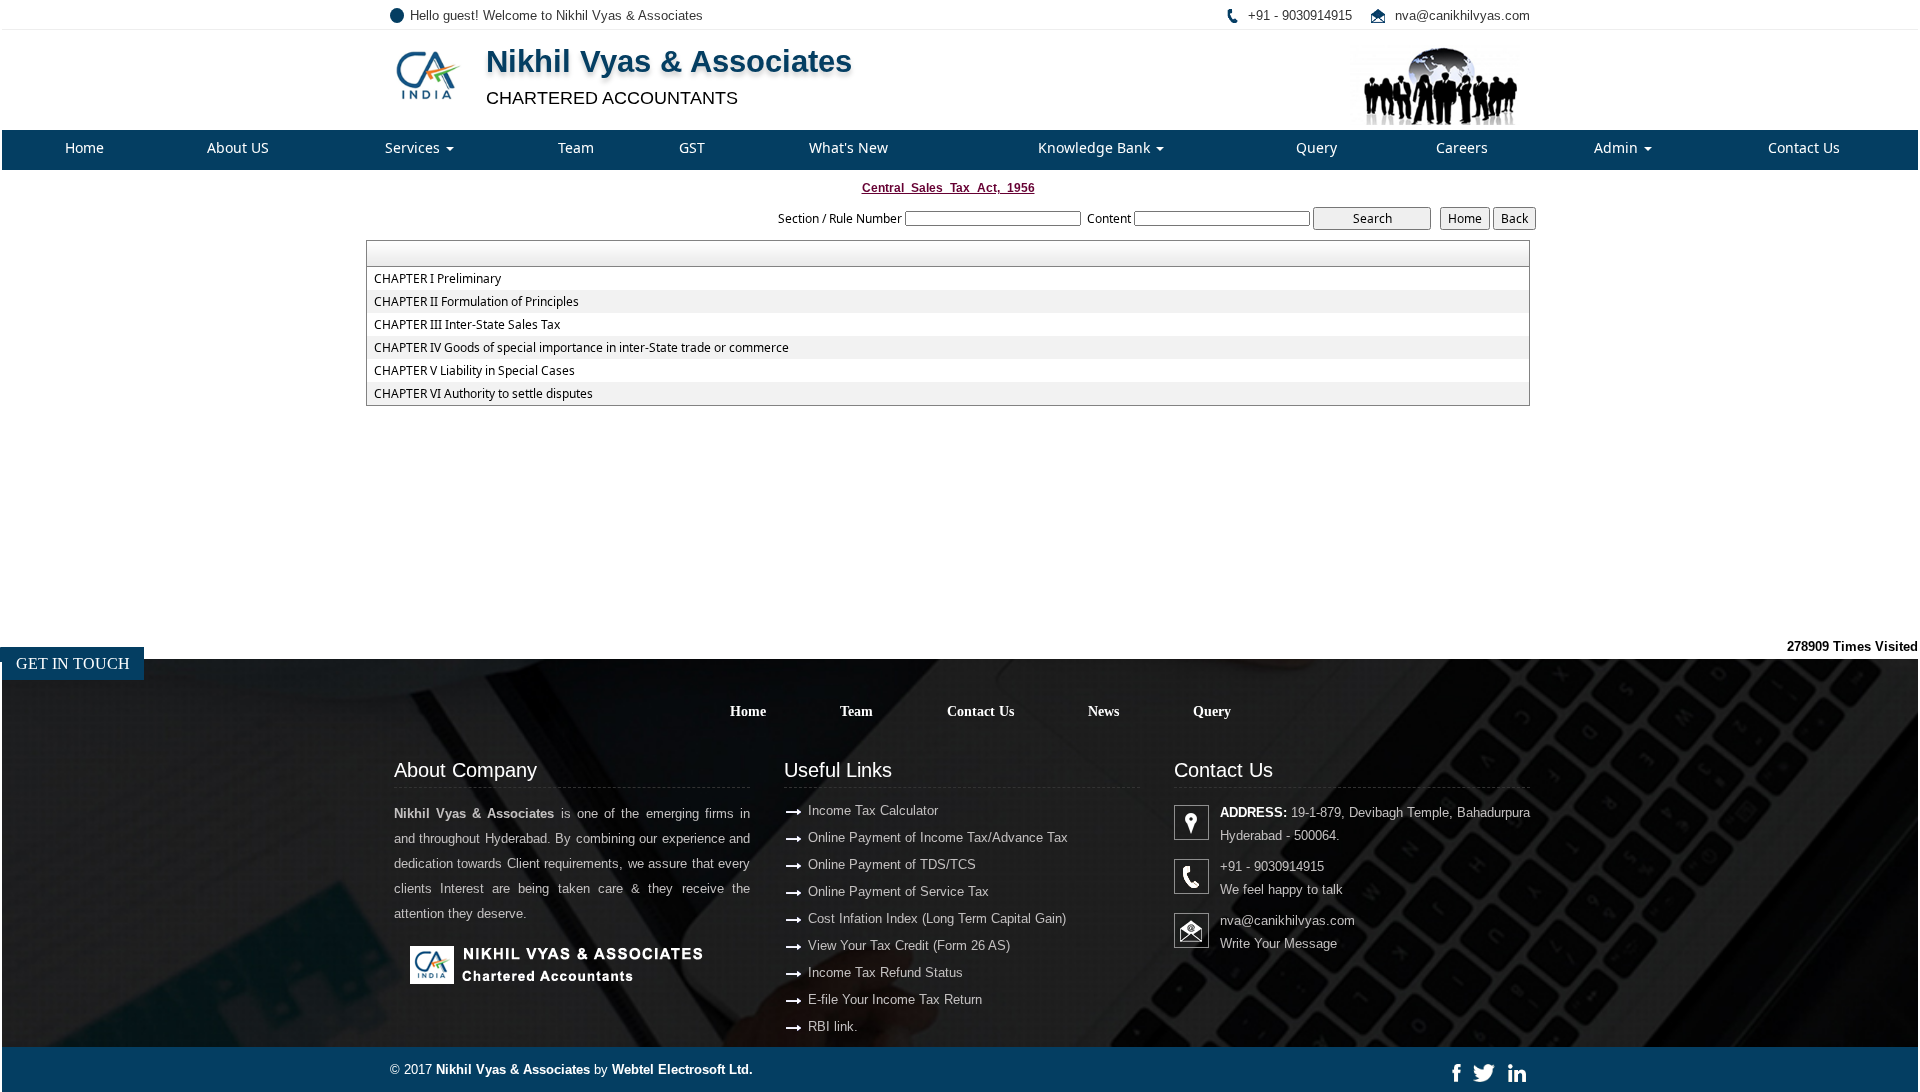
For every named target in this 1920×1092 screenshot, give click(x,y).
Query (1316, 147)
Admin (1618, 147)
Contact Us (1804, 147)
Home (84, 147)
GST (692, 147)
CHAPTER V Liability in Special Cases (474, 371)
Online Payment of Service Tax (898, 891)
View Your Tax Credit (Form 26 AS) (909, 945)
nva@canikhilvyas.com (1462, 15)
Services (414, 147)
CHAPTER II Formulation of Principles (476, 302)
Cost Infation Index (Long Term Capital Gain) (937, 918)
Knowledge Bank (1096, 147)
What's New (848, 147)
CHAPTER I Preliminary (437, 279)
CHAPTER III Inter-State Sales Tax (467, 325)
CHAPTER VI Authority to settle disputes (483, 394)
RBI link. (833, 1026)
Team (576, 147)
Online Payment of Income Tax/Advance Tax (938, 837)
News (1103, 711)
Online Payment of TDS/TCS (892, 864)
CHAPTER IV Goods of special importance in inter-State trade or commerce (581, 348)
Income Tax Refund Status (885, 972)
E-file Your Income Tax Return (895, 999)
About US (238, 147)
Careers (1462, 147)
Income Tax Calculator (873, 810)
